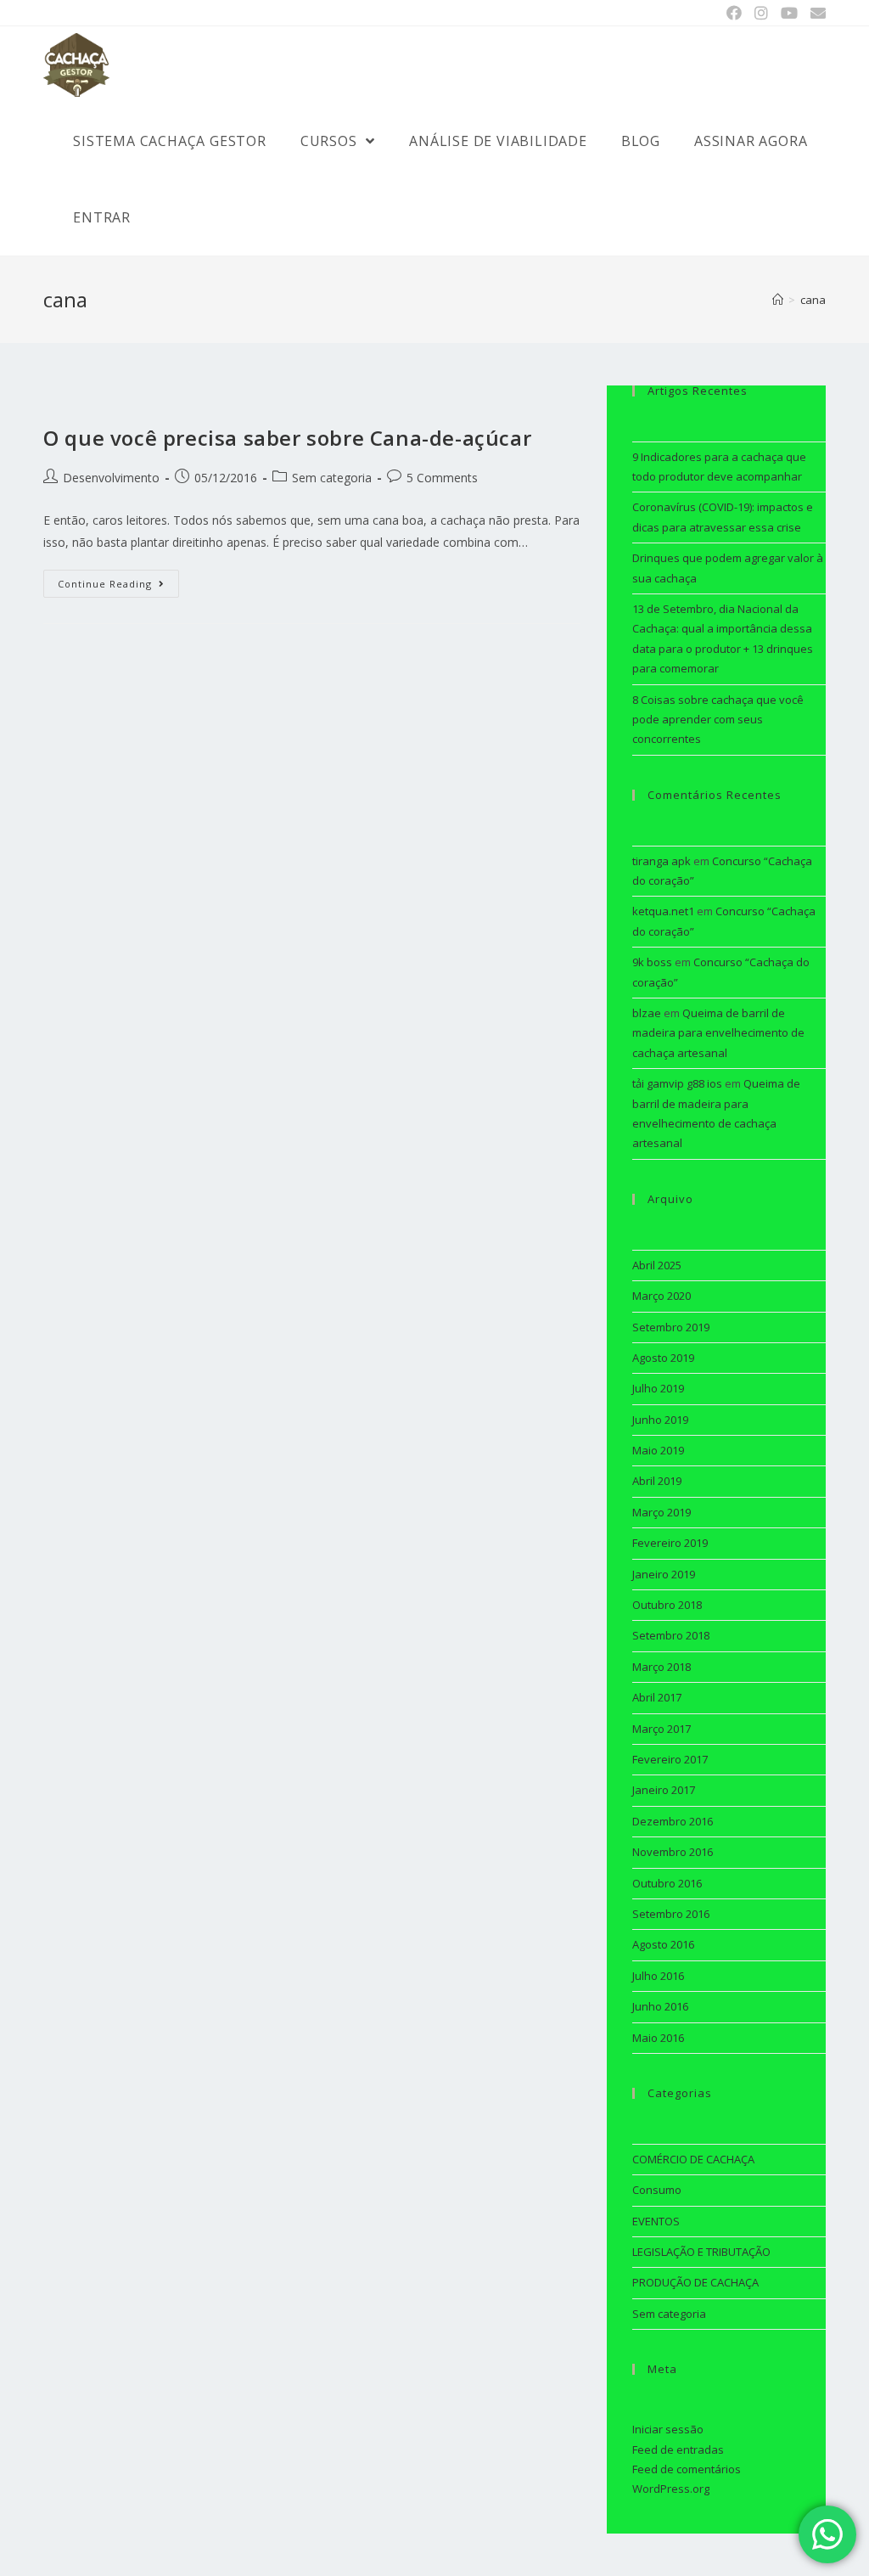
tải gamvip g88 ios (677, 1083)
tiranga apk (662, 861)
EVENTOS (656, 2221)
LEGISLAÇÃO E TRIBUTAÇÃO (701, 2252)
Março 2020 (662, 1296)
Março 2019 (662, 1512)
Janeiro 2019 (664, 1574)
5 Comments (442, 478)
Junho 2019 (660, 1420)
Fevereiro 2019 (670, 1543)
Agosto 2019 (663, 1358)
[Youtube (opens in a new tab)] (789, 13)
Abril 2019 (657, 1481)
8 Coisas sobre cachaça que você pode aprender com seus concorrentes (718, 720)
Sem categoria (332, 478)
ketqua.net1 (663, 911)
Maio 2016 (658, 2038)
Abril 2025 (657, 1265)
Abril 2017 (657, 1697)
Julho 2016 (658, 1976)
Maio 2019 (658, 1450)
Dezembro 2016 (673, 1821)
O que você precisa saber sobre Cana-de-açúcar (287, 438)
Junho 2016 (660, 2006)
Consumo (657, 2190)
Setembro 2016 (671, 1914)
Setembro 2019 (671, 1327)
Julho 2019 (658, 1388)
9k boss (652, 962)
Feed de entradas (678, 2449)
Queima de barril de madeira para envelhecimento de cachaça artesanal (718, 1033)
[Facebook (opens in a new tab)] (734, 13)
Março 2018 (662, 1667)
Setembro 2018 (671, 1635)
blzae (647, 1013)
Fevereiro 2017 (670, 1759)
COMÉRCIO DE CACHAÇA (693, 2159)
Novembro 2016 (673, 1852)
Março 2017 (662, 1729)
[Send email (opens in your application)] (815, 13)
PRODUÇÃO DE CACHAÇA (695, 2282)
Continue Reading (105, 584)
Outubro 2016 (667, 1883)
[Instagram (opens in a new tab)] (761, 13)
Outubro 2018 (667, 1605)
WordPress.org (671, 2489)
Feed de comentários (687, 2469)
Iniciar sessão (668, 2429)
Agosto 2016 (663, 1944)
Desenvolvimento (111, 478)
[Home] (778, 300)
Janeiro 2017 (664, 1790)
